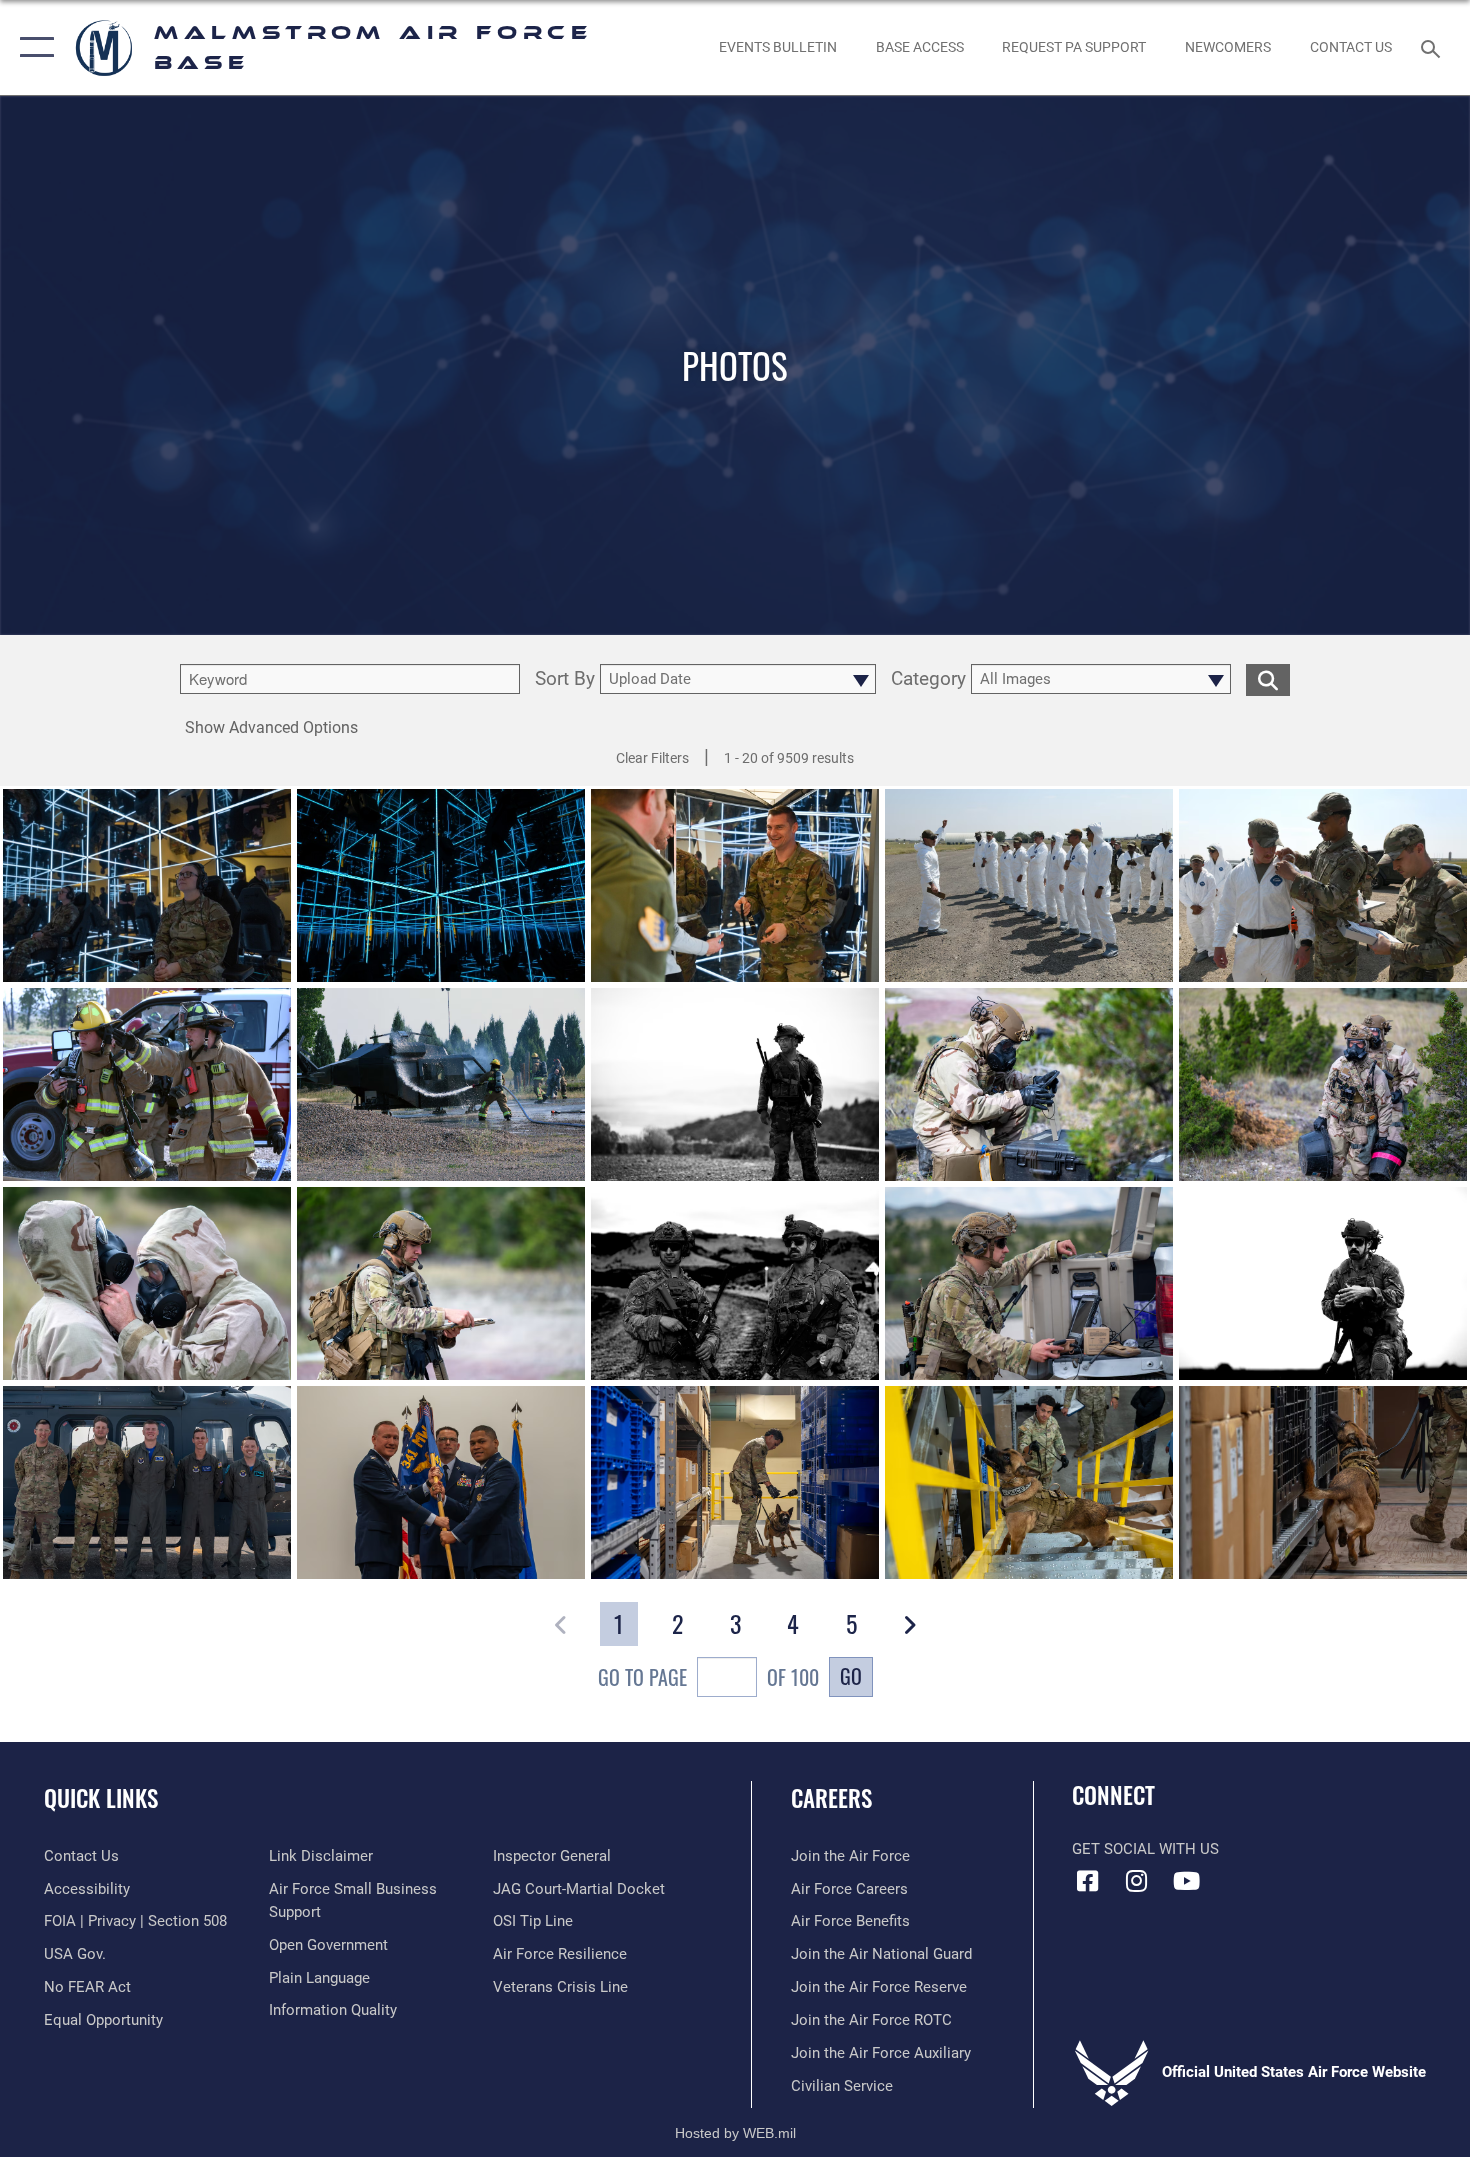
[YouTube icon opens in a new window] (1186, 1881)
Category (928, 679)
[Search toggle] (1433, 47)
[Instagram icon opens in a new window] (1137, 1881)
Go (851, 1676)
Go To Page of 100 (708, 1677)
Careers (831, 1798)
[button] (32, 47)
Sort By (565, 679)
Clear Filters (652, 758)
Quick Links (101, 1798)
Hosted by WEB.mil (735, 2133)
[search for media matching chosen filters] (1268, 679)
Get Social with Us (1145, 1849)
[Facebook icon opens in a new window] (1087, 1881)
